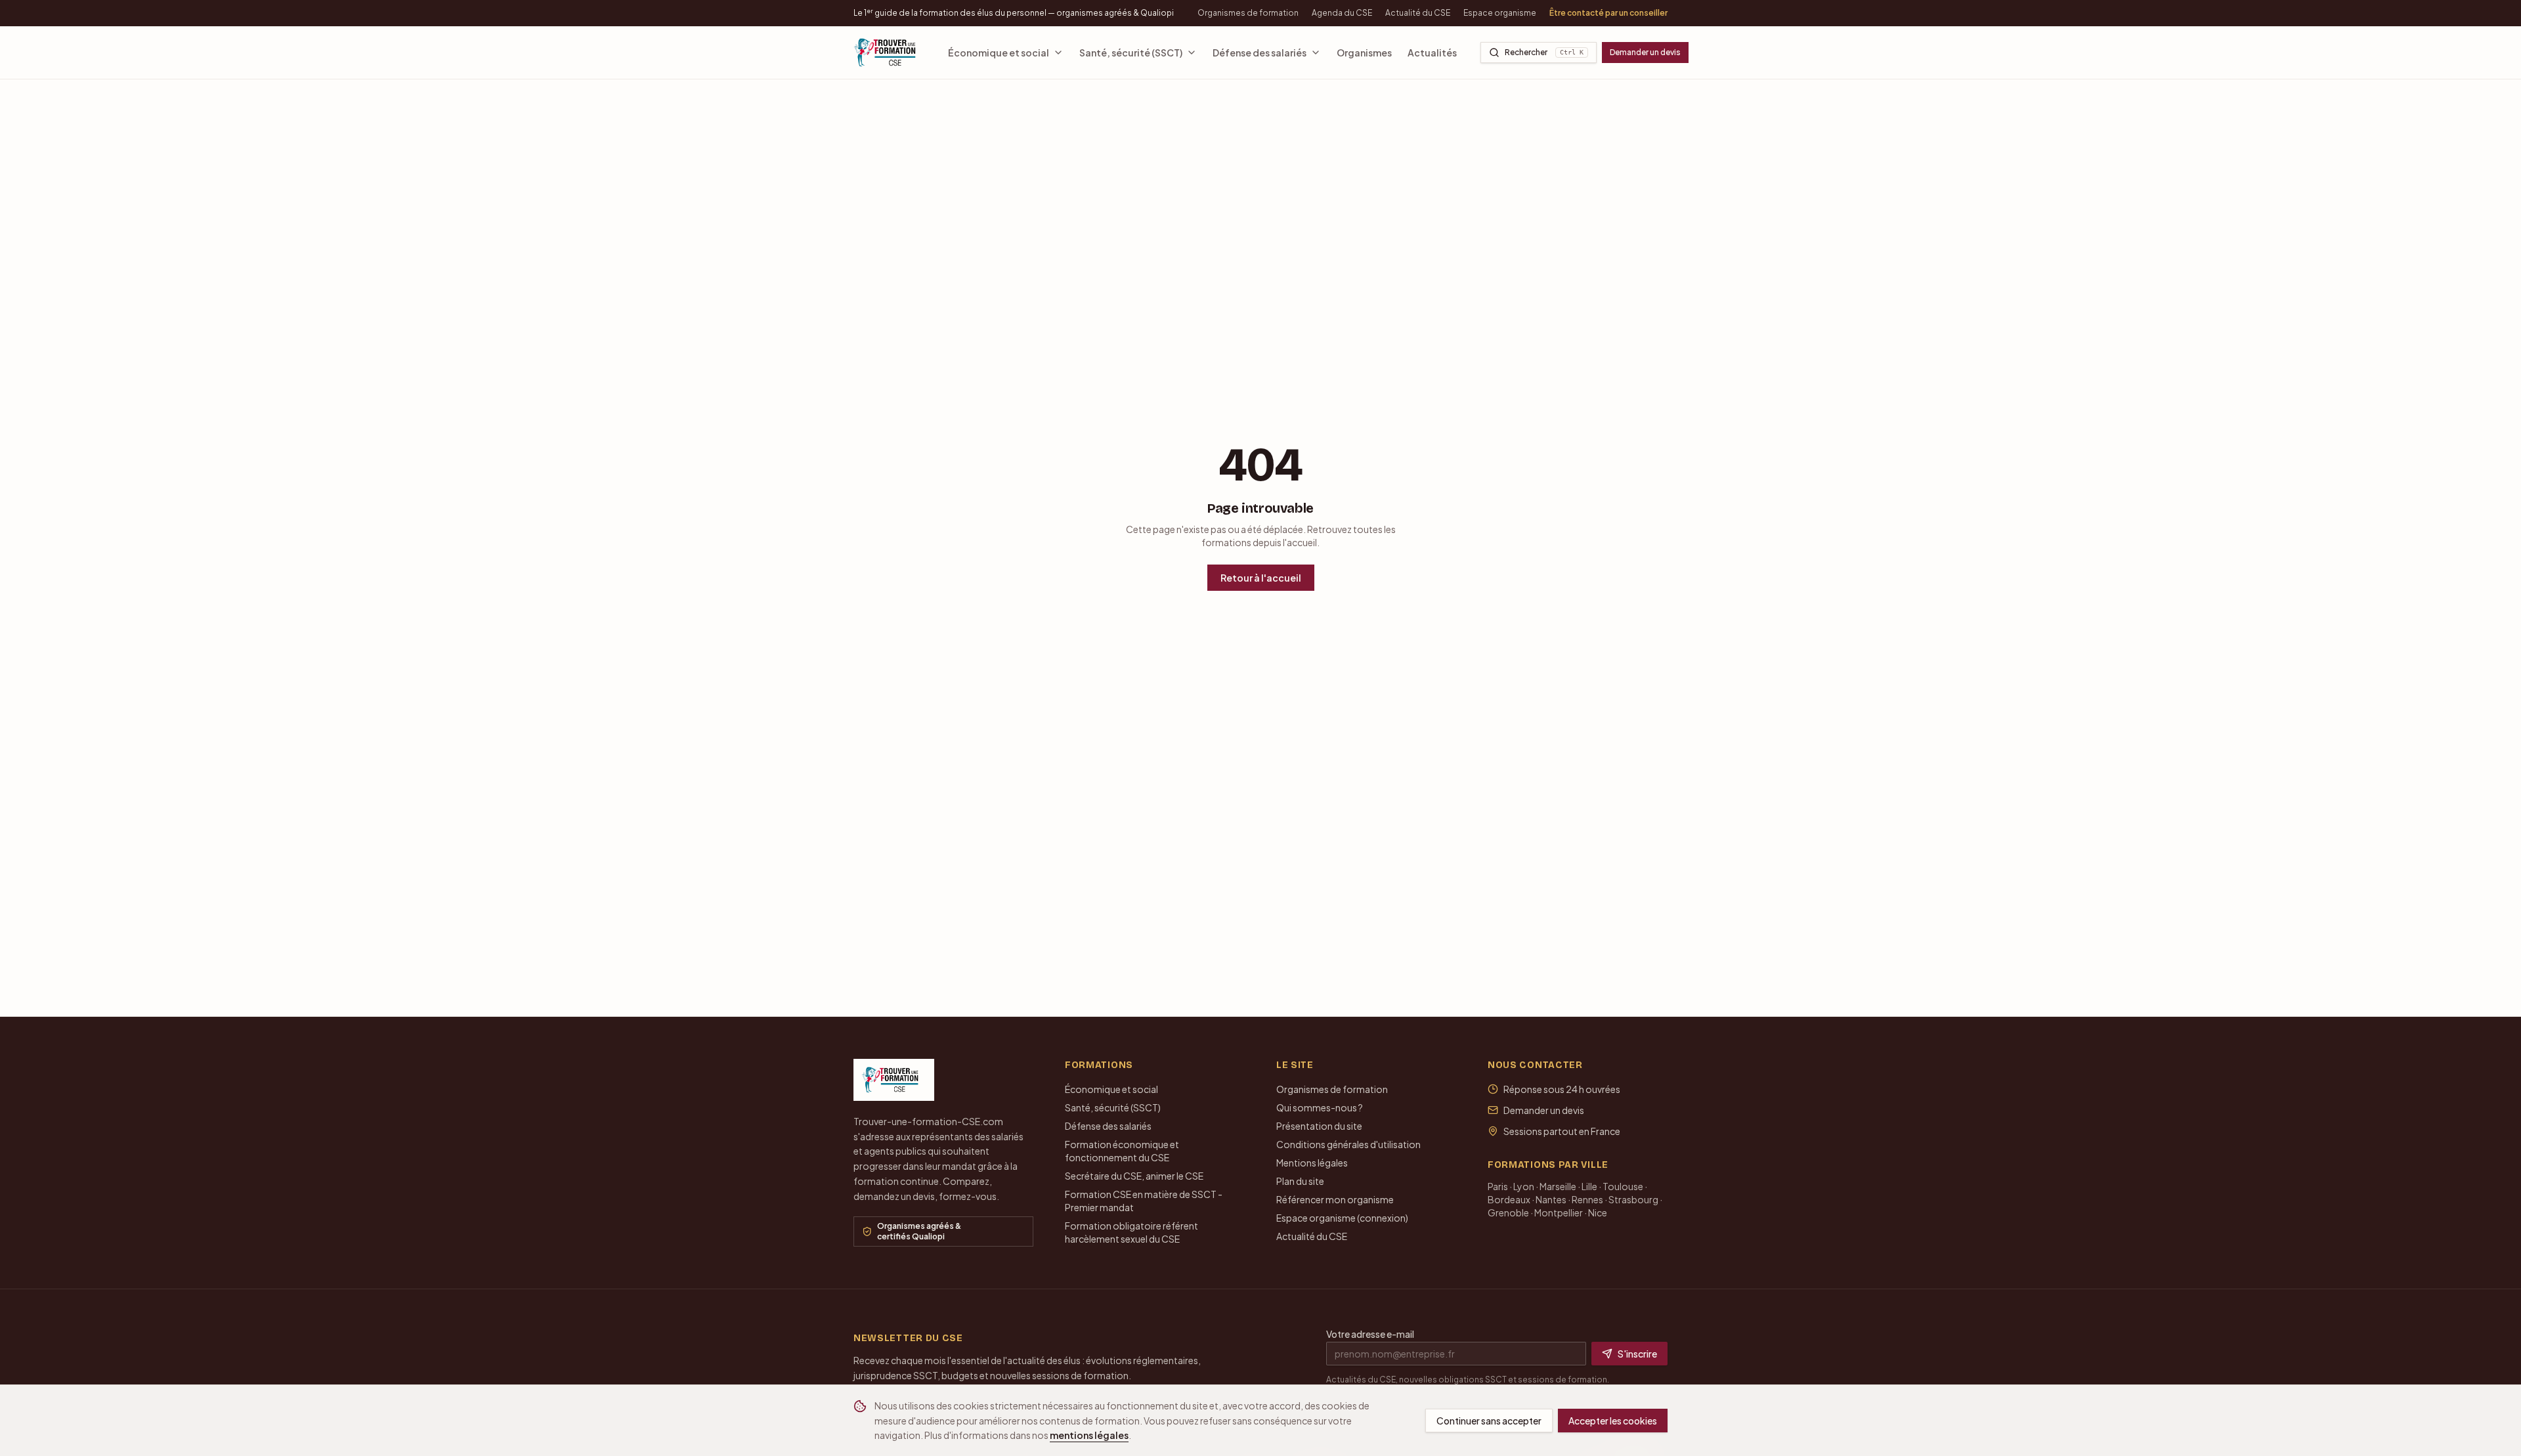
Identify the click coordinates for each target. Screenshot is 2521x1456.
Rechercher (1544, 52)
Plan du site (1300, 1181)
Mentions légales (1312, 1163)
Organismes (1364, 53)
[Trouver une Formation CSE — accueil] (889, 53)
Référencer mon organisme (1335, 1199)
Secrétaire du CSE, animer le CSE (1134, 1176)
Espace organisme (1500, 13)
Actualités (1432, 53)
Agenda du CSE (1342, 13)
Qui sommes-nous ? (1320, 1107)
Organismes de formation (1248, 13)
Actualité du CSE (1418, 13)
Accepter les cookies (1613, 1421)
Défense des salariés (1260, 53)
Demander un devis (1645, 52)
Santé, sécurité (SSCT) (1131, 53)
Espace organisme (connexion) (1342, 1218)
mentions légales (1089, 1435)
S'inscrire (1637, 1354)
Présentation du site (1319, 1126)
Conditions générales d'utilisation (1348, 1144)
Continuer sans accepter (1489, 1421)
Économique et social (999, 53)
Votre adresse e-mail (1370, 1334)
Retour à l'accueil (1261, 578)
